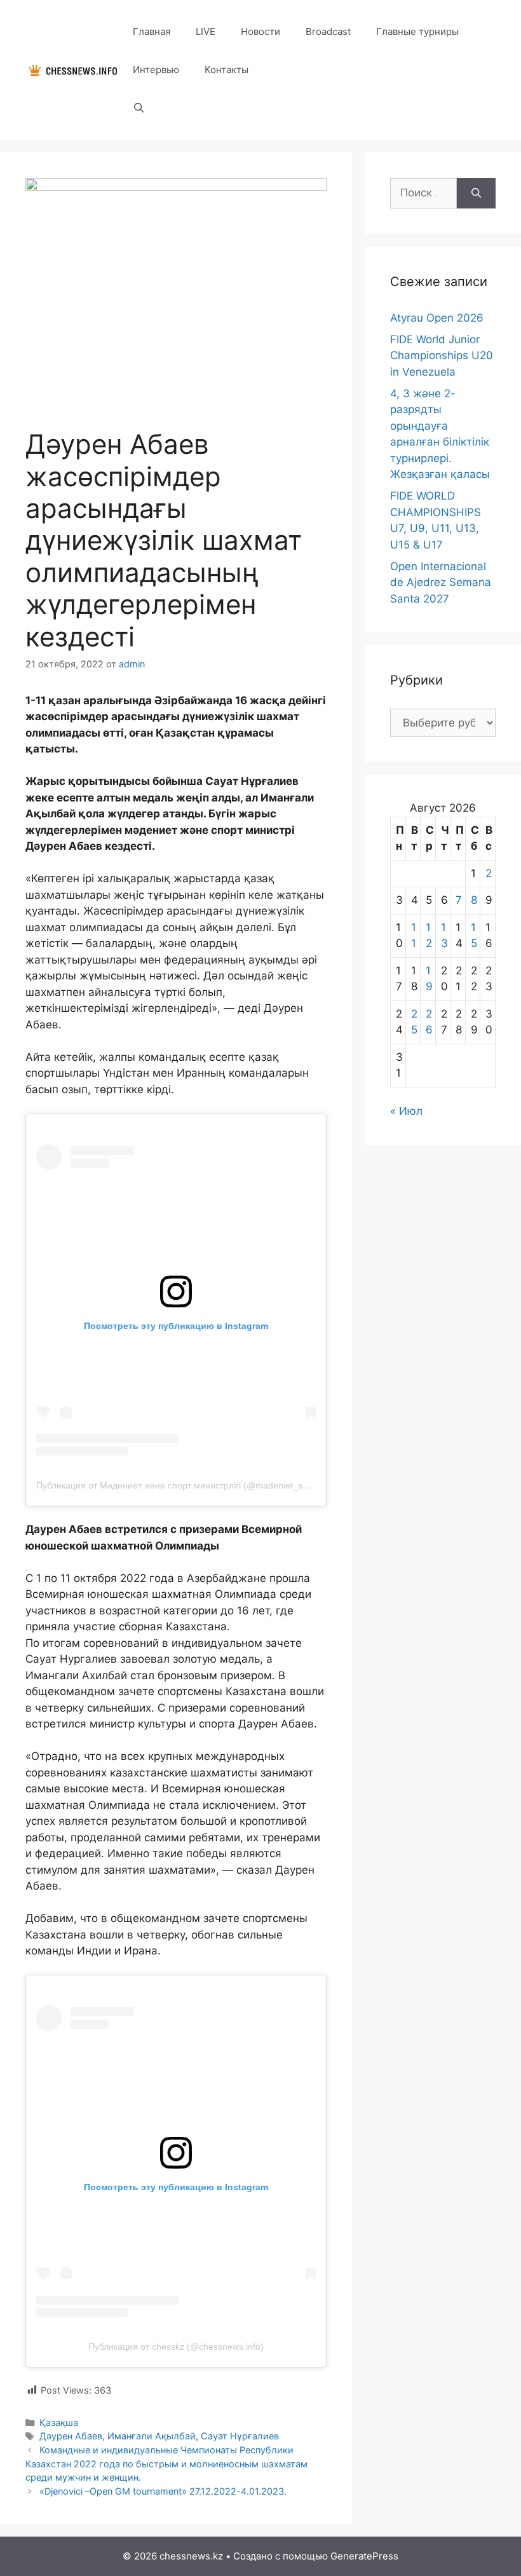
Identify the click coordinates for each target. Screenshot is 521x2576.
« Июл (406, 1111)
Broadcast (328, 31)
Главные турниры (417, 31)
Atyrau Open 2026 (437, 318)
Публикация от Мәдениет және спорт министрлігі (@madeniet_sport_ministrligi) (200, 1485)
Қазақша (59, 2423)
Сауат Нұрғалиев (240, 2436)
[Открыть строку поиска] (139, 108)
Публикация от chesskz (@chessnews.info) (176, 2347)
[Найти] (476, 193)
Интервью (156, 70)
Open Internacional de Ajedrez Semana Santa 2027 (441, 583)
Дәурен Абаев (71, 2436)
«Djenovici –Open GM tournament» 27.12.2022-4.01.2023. (163, 2491)
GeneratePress (364, 2556)
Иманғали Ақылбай (152, 2436)
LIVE (206, 31)
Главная (152, 31)
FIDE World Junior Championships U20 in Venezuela (442, 356)
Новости (260, 31)
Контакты (227, 70)
